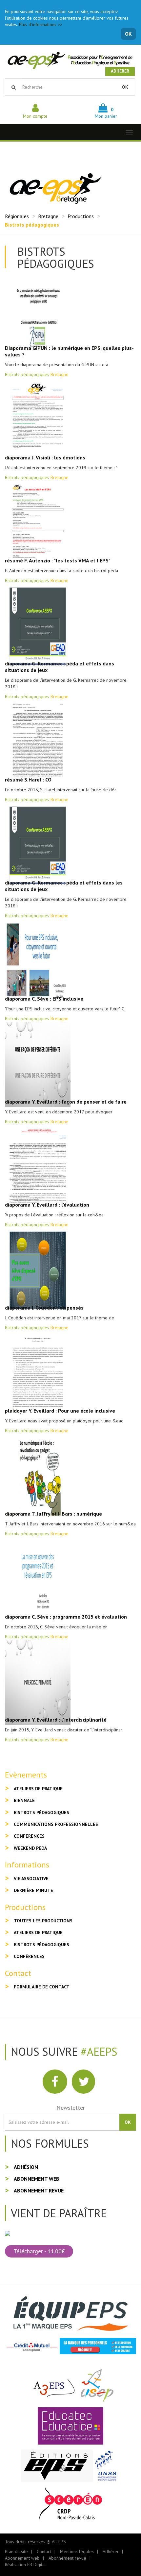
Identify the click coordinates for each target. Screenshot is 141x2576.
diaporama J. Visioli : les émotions (45, 457)
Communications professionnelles (56, 1824)
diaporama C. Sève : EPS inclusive (44, 999)
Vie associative (31, 1879)
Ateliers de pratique (38, 1789)
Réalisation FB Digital (25, 2565)
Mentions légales (77, 2551)
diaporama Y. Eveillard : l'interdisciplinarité (56, 1720)
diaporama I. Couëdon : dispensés (44, 1308)
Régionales (17, 216)
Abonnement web (37, 2179)
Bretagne (48, 216)
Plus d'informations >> (41, 25)
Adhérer (120, 71)
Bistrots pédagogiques (41, 1812)
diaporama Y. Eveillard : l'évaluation (47, 1205)
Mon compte (35, 116)
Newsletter (71, 2108)
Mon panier (106, 113)
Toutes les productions (43, 1921)
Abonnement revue (39, 2190)
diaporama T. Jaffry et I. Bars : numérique (53, 1514)
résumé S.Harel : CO (28, 780)
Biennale (24, 1800)
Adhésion (26, 2167)
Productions (81, 216)
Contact (44, 2551)
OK (128, 34)
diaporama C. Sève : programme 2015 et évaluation (66, 1617)
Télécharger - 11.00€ (39, 2251)
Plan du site (16, 2551)
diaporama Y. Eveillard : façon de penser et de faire (66, 1102)
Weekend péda (30, 1848)
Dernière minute (33, 1890)
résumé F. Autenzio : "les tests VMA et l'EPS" (58, 560)
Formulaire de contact (42, 1987)
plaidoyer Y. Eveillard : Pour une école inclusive (60, 1411)
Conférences (29, 1836)
